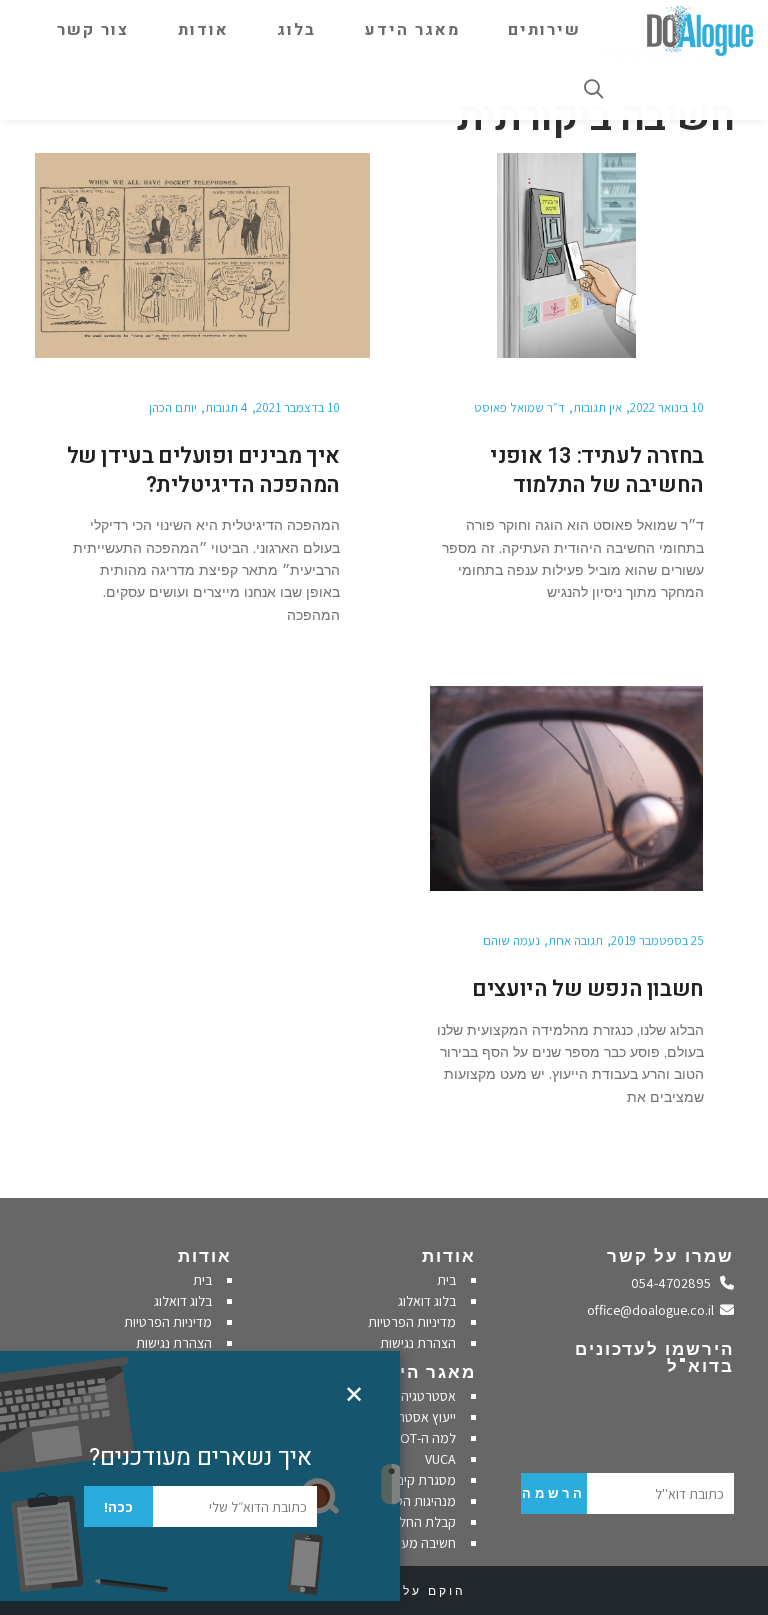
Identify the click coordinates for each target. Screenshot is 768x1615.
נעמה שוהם (511, 940)
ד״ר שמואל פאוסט (519, 407)
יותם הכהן (173, 407)
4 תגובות (226, 407)
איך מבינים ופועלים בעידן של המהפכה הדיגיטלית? (203, 470)
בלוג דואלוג (427, 1301)
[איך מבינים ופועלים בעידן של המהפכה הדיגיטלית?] (202, 255)
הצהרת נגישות (418, 1343)
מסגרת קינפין (420, 1480)
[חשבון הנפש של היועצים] (566, 788)
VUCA (440, 1459)
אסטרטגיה (428, 1396)
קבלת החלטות (417, 1522)
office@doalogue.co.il (654, 1310)
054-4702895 (676, 1283)
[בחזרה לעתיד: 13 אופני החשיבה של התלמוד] (566, 255)
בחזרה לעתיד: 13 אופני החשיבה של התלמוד (597, 470)
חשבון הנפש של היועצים (588, 989)
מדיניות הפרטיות (412, 1322)
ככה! (118, 1507)
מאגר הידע (425, 1372)
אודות (449, 1256)
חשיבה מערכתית (411, 1543)
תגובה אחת (575, 940)
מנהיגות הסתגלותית (403, 1501)
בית (446, 1280)
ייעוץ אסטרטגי (419, 1417)
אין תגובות (597, 407)
